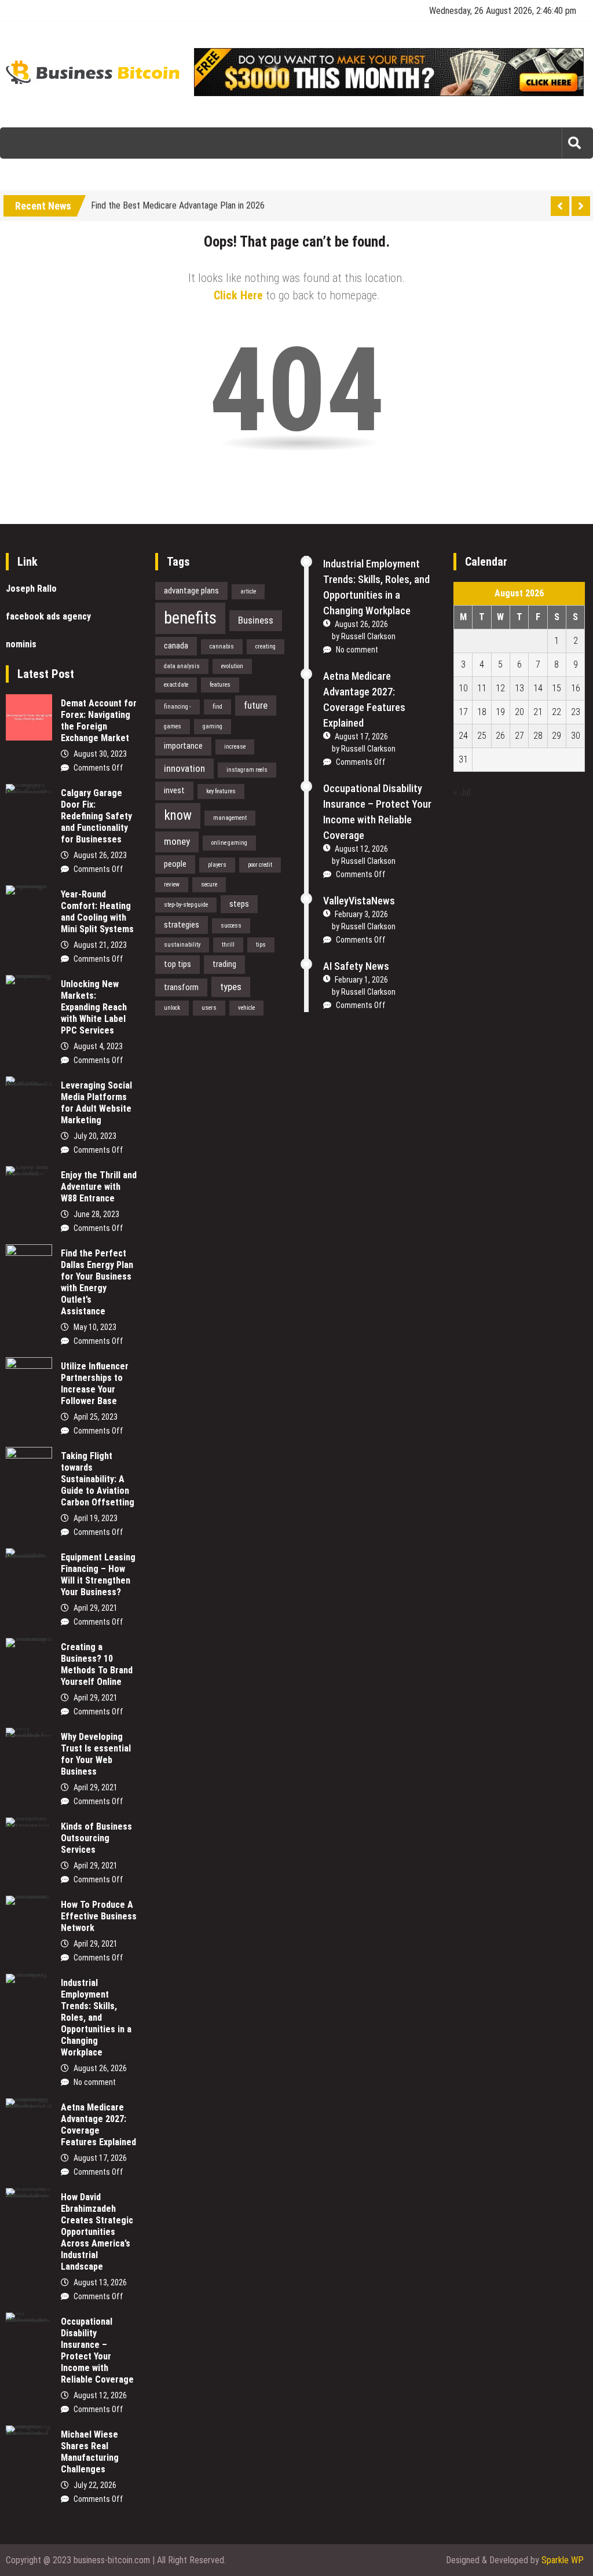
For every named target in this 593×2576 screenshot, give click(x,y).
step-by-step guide (186, 905)
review (172, 884)
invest (174, 790)
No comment (95, 2082)
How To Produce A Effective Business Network (99, 1916)
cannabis (222, 646)
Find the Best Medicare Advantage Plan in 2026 (178, 204)
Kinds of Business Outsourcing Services (96, 1838)
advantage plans (191, 591)
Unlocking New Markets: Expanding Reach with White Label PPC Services (94, 1007)
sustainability (182, 945)
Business (256, 620)
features (220, 685)
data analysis (182, 666)
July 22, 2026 (95, 2485)
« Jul (462, 792)
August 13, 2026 (100, 2282)
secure (209, 884)
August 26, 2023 (100, 855)
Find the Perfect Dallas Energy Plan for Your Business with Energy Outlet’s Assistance (97, 1282)
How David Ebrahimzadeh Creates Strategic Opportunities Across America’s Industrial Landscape (97, 2232)
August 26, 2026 (100, 2068)
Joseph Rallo (31, 589)
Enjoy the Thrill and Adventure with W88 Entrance (99, 1187)
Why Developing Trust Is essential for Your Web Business (96, 1754)
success (231, 926)
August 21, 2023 (100, 945)
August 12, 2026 (100, 2395)
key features (221, 791)
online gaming (229, 843)
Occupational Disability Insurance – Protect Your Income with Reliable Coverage (97, 2350)
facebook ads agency (48, 616)
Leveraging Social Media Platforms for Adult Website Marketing (96, 1103)
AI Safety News (356, 966)
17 (463, 712)
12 (500, 688)
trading (224, 964)
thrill (228, 945)
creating (266, 646)
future (256, 705)
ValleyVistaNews (359, 901)
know (178, 816)
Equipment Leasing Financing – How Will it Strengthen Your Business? (98, 1575)
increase (235, 747)
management (230, 818)
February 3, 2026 (361, 914)
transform (181, 987)
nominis (21, 644)
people (175, 864)
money (177, 841)
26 (500, 736)
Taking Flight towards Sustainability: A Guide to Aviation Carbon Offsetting (98, 1479)
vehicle (246, 1008)
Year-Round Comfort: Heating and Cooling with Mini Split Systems (97, 912)
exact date (176, 685)
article (248, 591)
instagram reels (247, 770)
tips (261, 945)
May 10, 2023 (95, 1327)
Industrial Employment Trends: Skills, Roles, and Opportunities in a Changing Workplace (96, 2018)
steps (239, 904)
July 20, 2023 (95, 1136)
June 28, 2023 (96, 1214)
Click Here (238, 295)
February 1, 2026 (361, 980)
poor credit (260, 865)
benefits (190, 618)
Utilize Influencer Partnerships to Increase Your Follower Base (95, 1384)
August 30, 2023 (100, 754)
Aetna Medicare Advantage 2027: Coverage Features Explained (98, 2125)
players (217, 865)
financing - (177, 707)
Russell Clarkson (368, 636)
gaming (213, 726)
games (173, 726)
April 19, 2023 (96, 1518)
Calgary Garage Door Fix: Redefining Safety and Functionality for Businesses (96, 816)
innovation (184, 768)
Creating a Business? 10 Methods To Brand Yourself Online (97, 1664)
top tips (177, 964)
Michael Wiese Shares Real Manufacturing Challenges (90, 2452)
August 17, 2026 (100, 2158)
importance (183, 746)
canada (176, 646)
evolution (232, 666)
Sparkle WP (563, 2560)
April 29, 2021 (96, 1608)
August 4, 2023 (98, 1046)
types (231, 987)
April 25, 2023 (96, 1417)
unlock (172, 1008)
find (217, 707)
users (209, 1008)
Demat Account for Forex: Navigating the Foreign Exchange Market (99, 721)
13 (519, 688)
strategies (182, 925)
